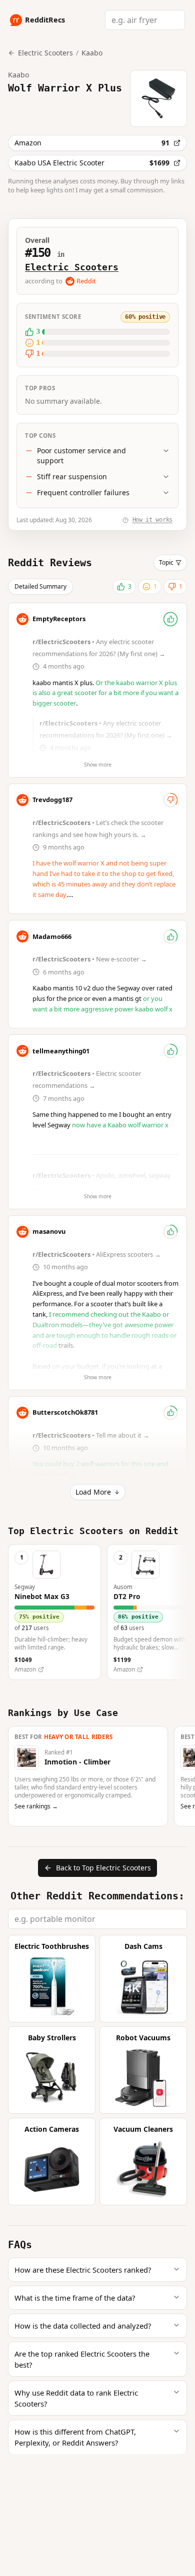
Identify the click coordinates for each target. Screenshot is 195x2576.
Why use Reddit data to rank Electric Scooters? (76, 2398)
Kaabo (92, 53)
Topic (166, 562)
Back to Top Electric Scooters (103, 1868)
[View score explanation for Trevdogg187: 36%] (170, 800)
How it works (152, 520)
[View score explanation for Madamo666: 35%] (170, 936)
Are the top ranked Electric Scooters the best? (82, 2359)
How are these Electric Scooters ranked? (83, 2270)
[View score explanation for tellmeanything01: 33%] (170, 1051)
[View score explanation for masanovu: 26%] (170, 1232)
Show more (98, 765)
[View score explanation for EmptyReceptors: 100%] (170, 619)
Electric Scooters (72, 267)
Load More (93, 1492)
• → (90, 959)
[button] (54, 1612)
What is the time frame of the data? (75, 2298)
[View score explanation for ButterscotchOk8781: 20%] (170, 1413)
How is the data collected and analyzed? (83, 2326)
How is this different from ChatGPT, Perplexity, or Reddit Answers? (75, 2437)
